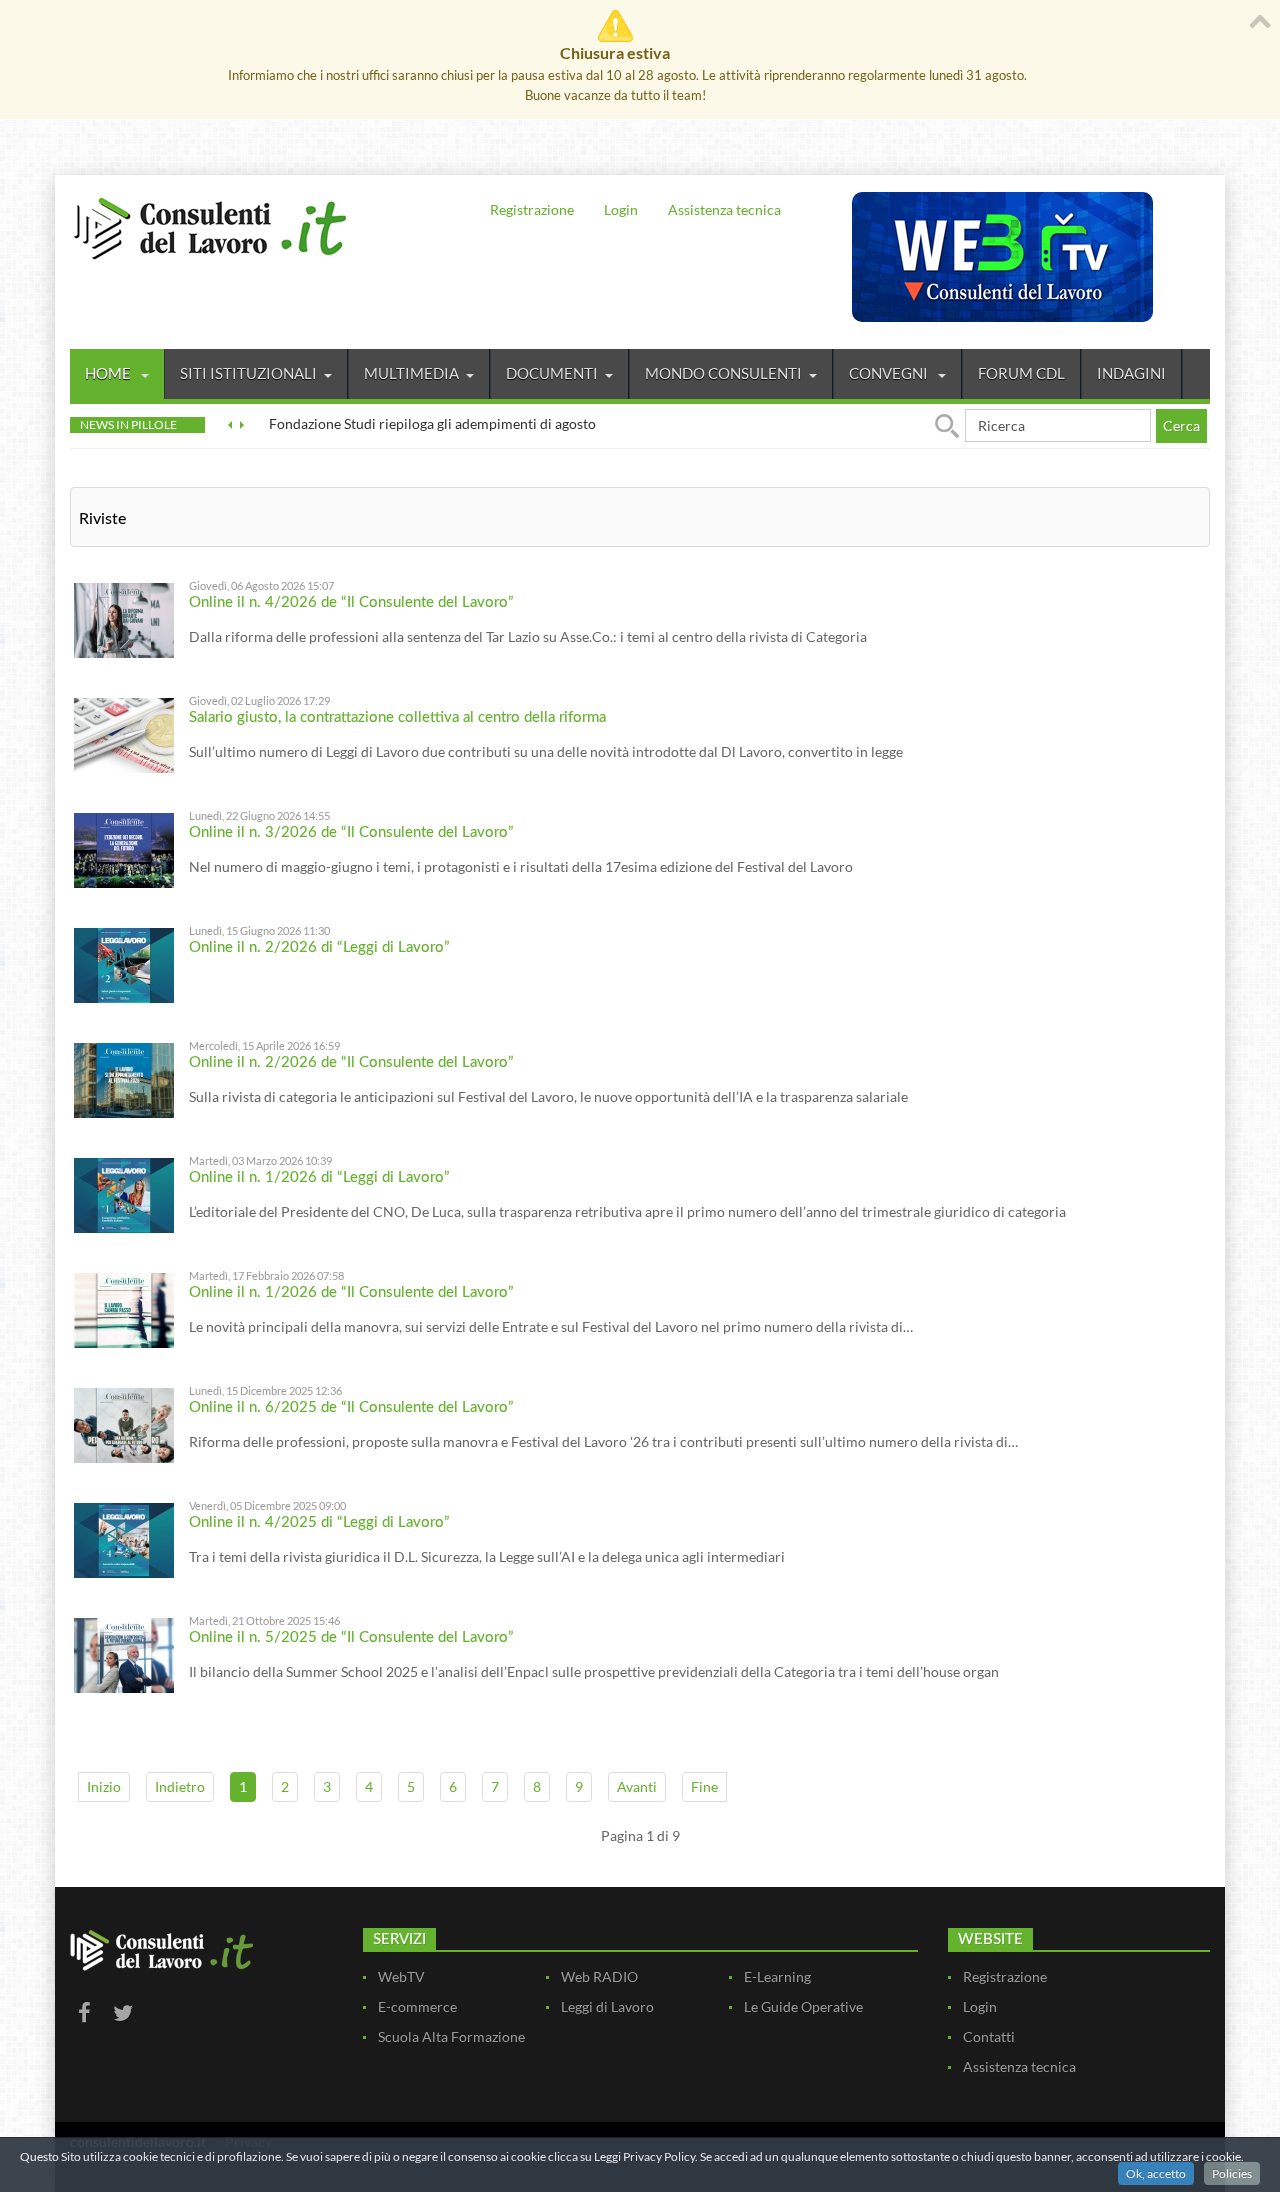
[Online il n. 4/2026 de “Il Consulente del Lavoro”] (124, 618)
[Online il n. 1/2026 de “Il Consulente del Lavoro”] (124, 1308)
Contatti (989, 2036)
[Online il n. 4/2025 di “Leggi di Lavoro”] (124, 1538)
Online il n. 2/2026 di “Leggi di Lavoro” (319, 947)
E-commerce (417, 2006)
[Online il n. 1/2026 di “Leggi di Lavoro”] (124, 1193)
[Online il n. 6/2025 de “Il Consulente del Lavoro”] (124, 1423)
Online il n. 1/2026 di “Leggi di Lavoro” (319, 1177)
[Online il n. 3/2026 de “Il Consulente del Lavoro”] (124, 848)
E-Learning (777, 1976)
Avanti (637, 1786)
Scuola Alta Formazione (451, 2036)
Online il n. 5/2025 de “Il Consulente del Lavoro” (351, 1637)
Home (109, 373)
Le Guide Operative (803, 2006)
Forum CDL (1021, 373)
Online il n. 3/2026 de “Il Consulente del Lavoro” (351, 832)
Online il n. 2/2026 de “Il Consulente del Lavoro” (351, 1062)
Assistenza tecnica (724, 209)
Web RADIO (599, 1976)
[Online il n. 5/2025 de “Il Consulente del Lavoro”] (124, 1653)
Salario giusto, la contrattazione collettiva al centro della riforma (397, 717)
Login (621, 209)
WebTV (401, 1976)
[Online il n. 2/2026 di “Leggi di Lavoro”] (124, 963)
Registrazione (532, 209)
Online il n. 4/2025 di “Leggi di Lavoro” (319, 1522)
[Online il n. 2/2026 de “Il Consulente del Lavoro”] (124, 1078)
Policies (1232, 2173)
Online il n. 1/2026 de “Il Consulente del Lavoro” (351, 1292)
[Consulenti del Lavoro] (210, 226)
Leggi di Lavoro (607, 2006)
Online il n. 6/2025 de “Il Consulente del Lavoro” (351, 1407)
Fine (704, 1786)
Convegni (890, 373)
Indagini (1131, 373)
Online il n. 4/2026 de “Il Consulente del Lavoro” (351, 602)
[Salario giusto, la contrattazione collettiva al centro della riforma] (124, 733)
